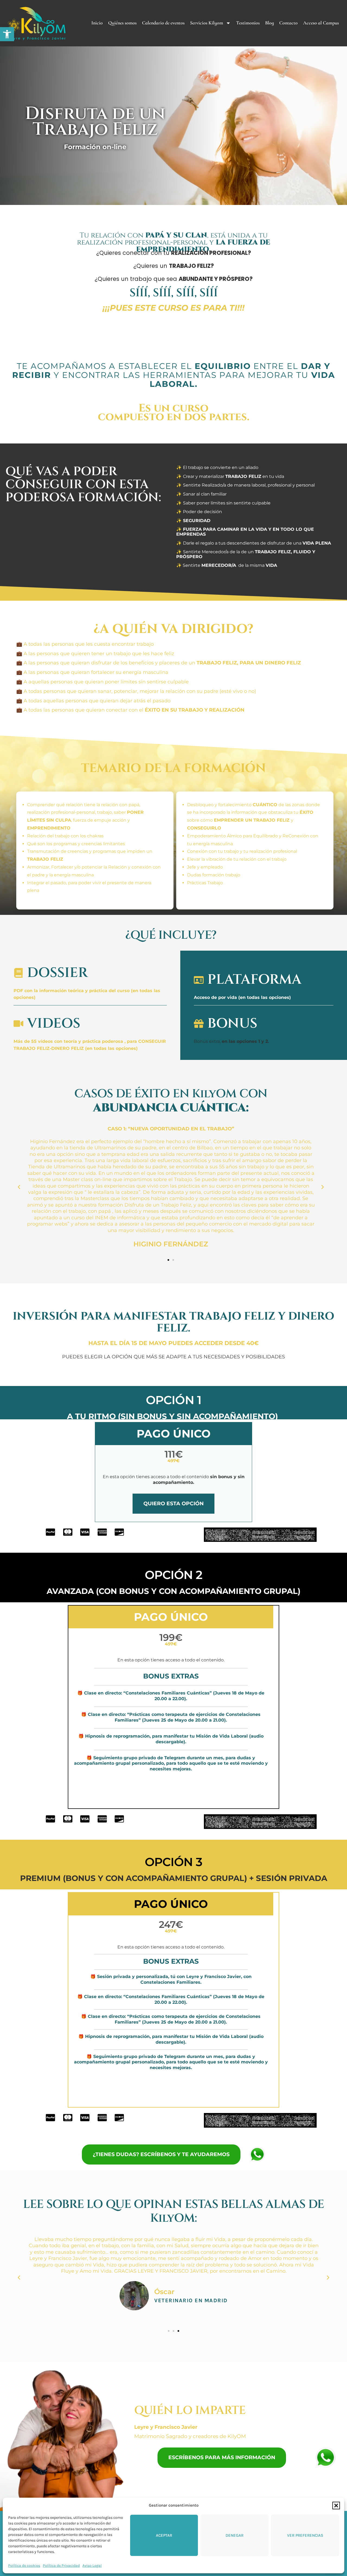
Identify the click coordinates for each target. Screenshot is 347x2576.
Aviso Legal (92, 2566)
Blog (269, 23)
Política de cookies (24, 2566)
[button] (7, 34)
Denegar (234, 2535)
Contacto (288, 23)
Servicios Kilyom (207, 23)
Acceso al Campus (321, 23)
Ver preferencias (305, 2535)
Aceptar (164, 2535)
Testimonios (248, 23)
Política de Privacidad (61, 2566)
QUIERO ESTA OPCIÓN (173, 1504)
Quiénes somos (122, 23)
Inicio (97, 23)
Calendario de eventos (163, 23)
